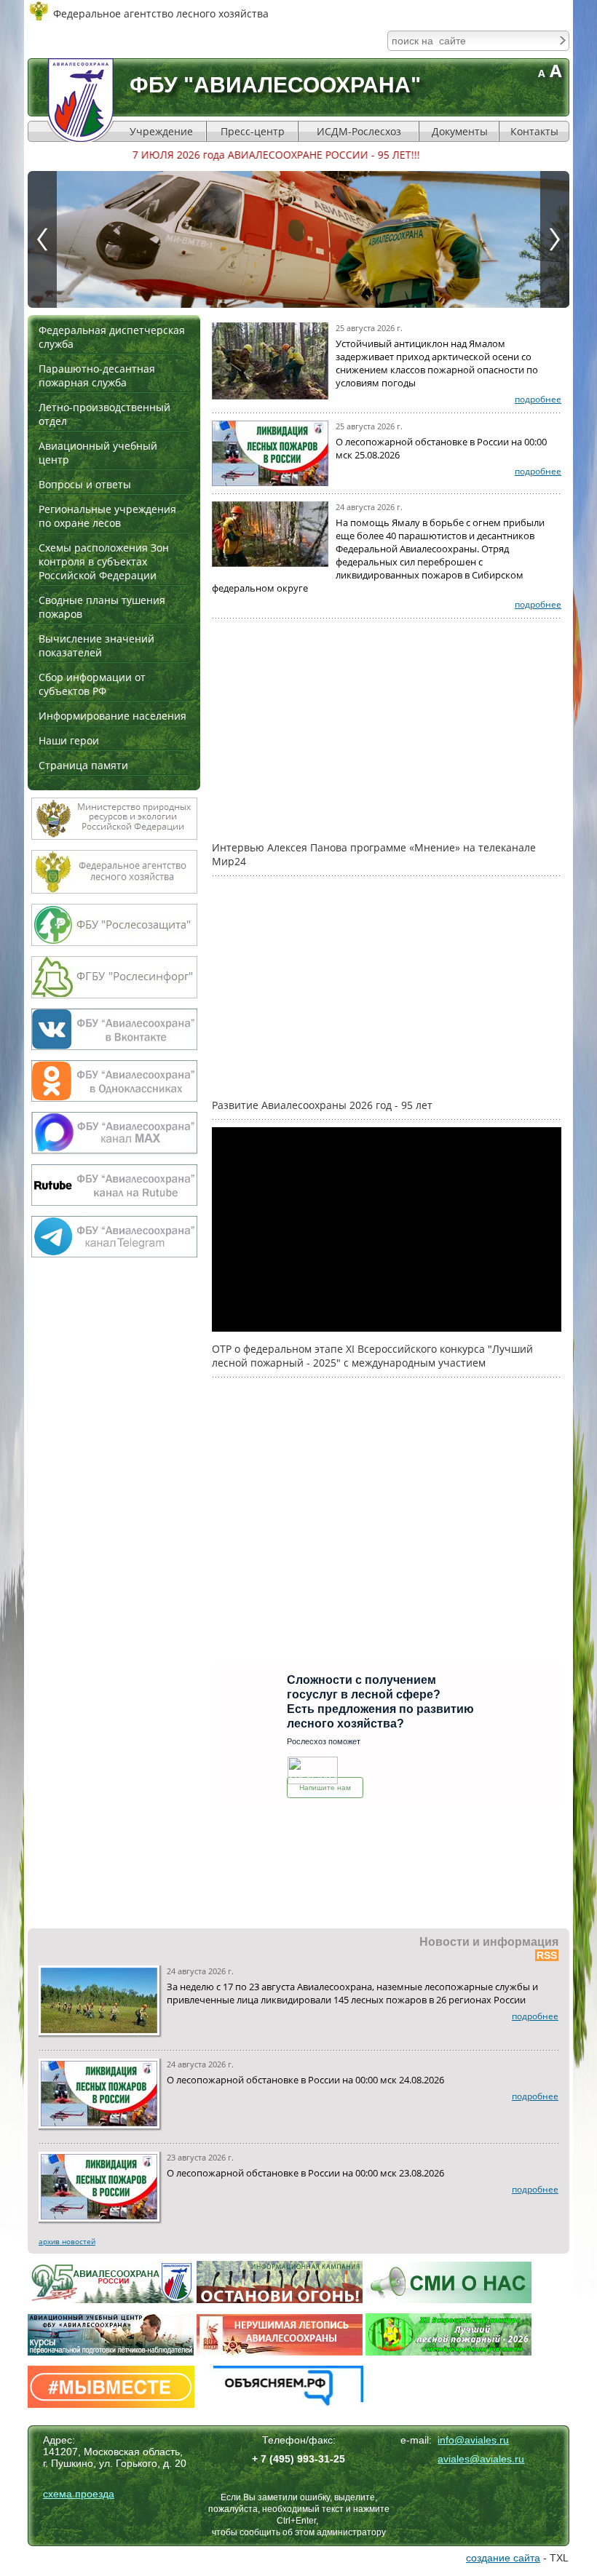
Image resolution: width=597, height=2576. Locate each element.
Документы (460, 131)
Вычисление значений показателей (96, 645)
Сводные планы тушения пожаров (102, 607)
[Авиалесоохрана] (81, 100)
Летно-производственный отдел (104, 414)
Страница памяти (83, 765)
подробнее (538, 399)
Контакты (534, 131)
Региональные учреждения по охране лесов (107, 516)
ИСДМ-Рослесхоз (359, 131)
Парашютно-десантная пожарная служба (97, 375)
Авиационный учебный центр (98, 453)
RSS (547, 1955)
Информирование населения (112, 716)
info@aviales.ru (473, 2440)
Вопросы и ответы (85, 484)
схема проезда (79, 2494)
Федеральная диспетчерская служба (112, 337)
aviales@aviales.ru (481, 2459)
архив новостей (67, 2241)
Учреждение (161, 131)
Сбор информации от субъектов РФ (92, 684)
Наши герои (69, 740)
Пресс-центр (253, 131)
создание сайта (503, 2558)
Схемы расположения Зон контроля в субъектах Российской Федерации (104, 561)
